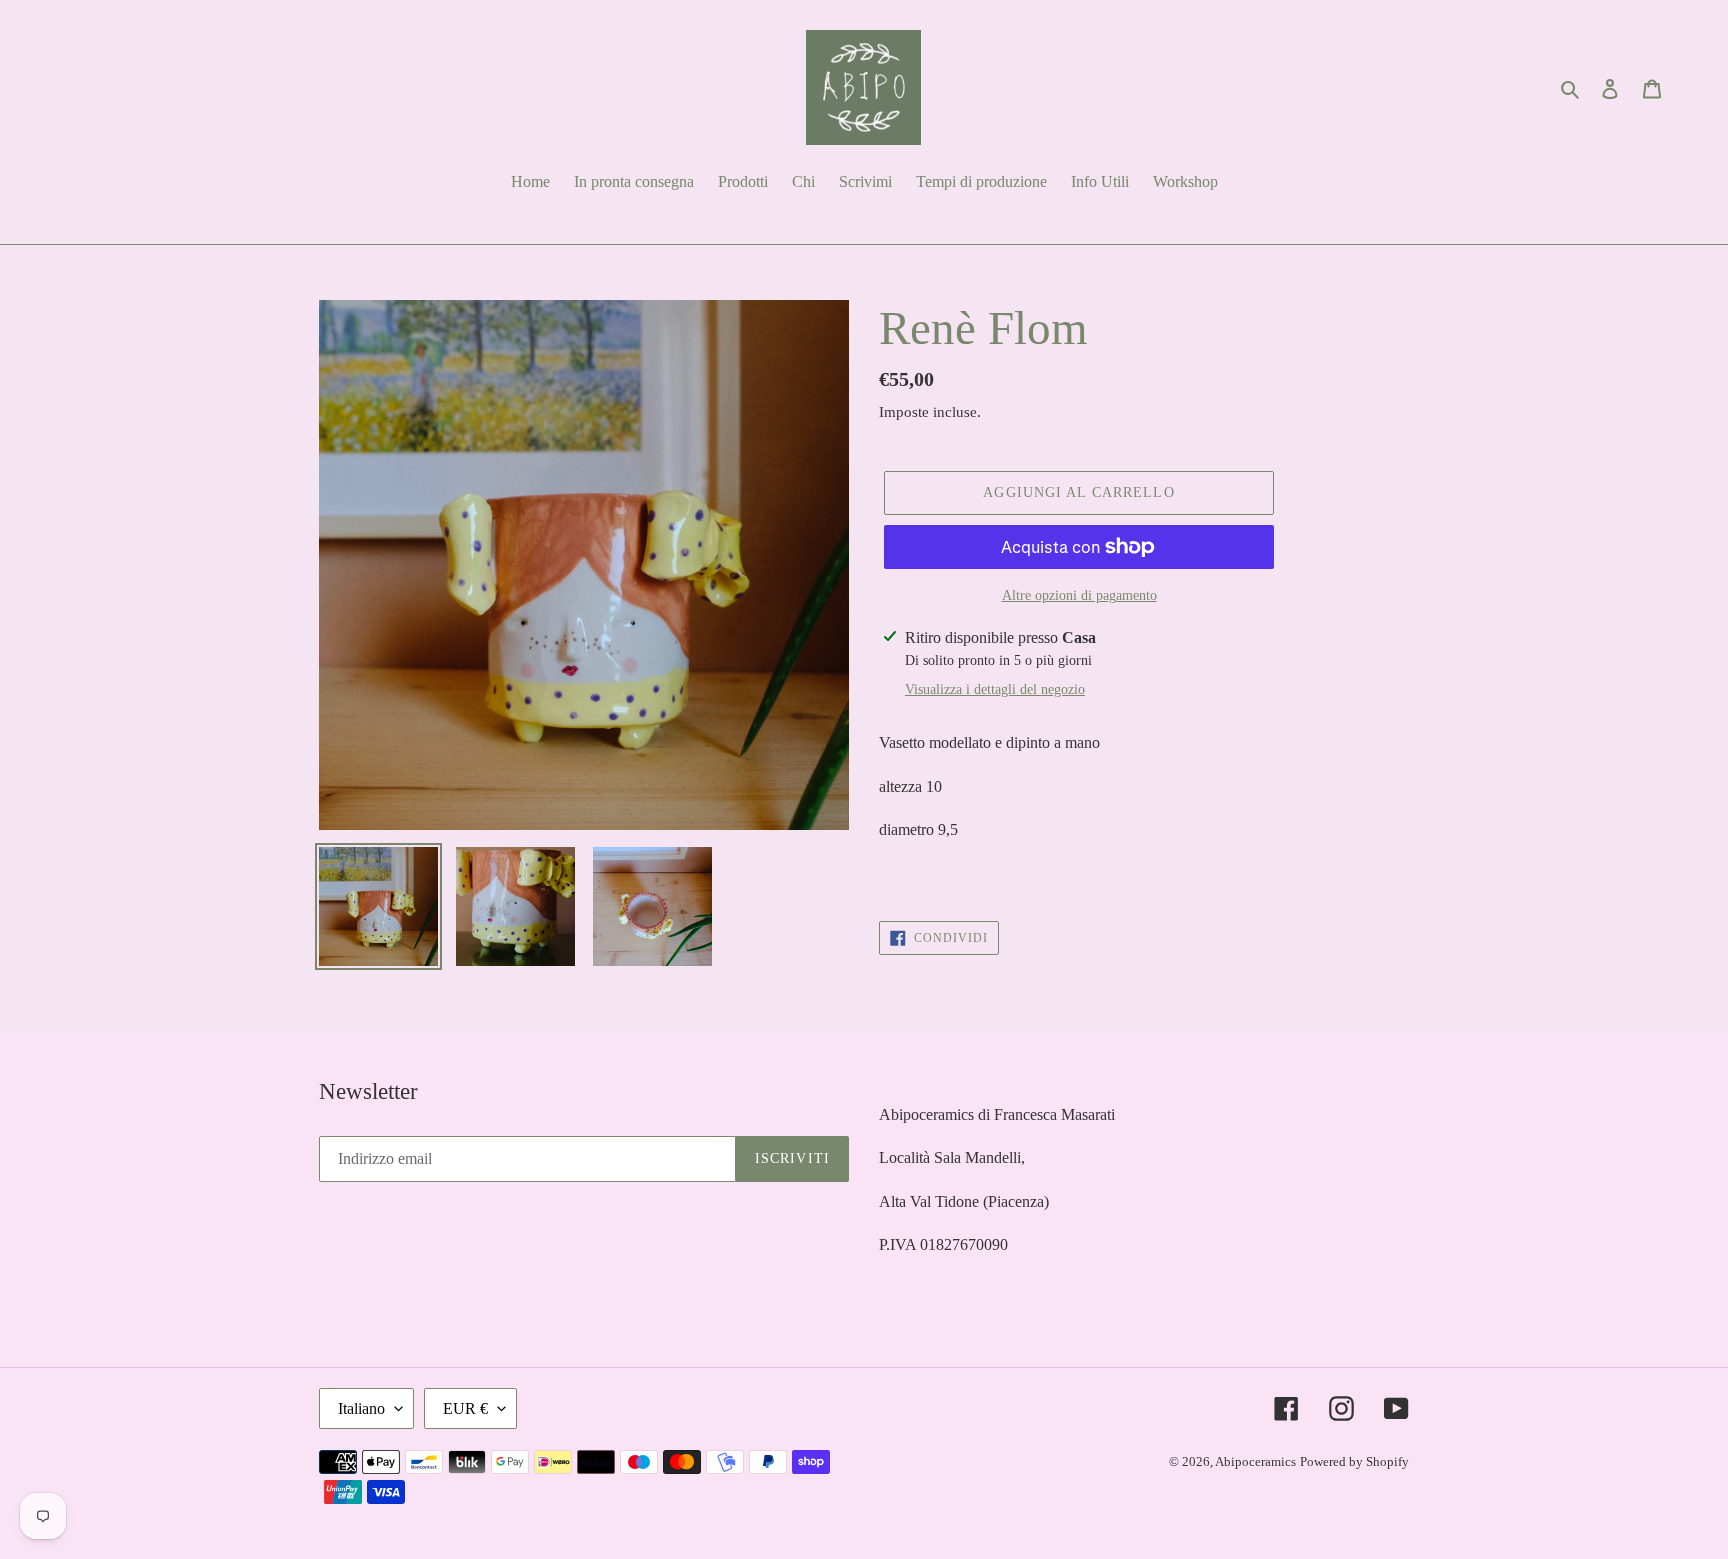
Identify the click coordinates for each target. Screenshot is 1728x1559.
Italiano (361, 1408)
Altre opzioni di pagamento (1079, 595)
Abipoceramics (1255, 1461)
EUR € (465, 1408)
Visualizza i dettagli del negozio (995, 689)
